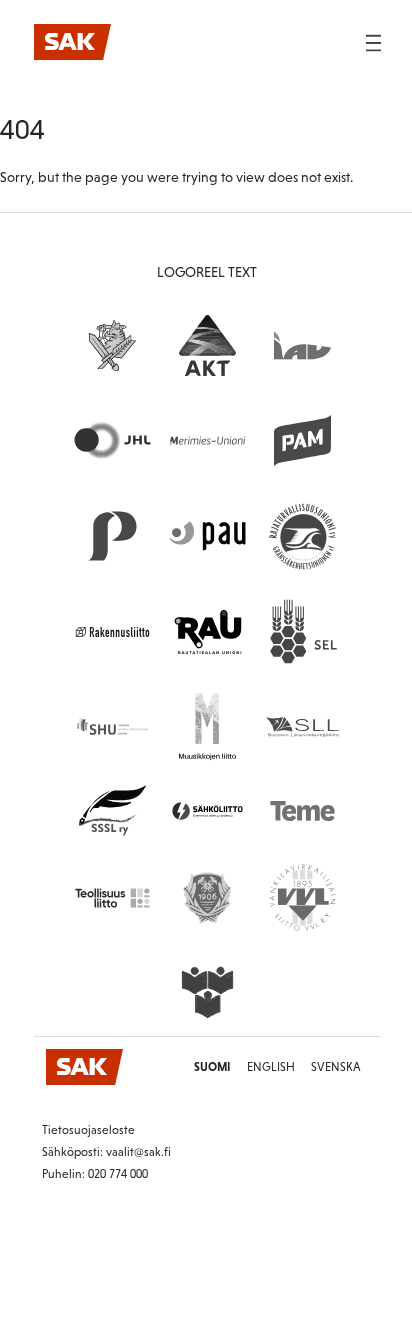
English (271, 1067)
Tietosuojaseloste (88, 1130)
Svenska (336, 1067)
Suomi (212, 1067)
